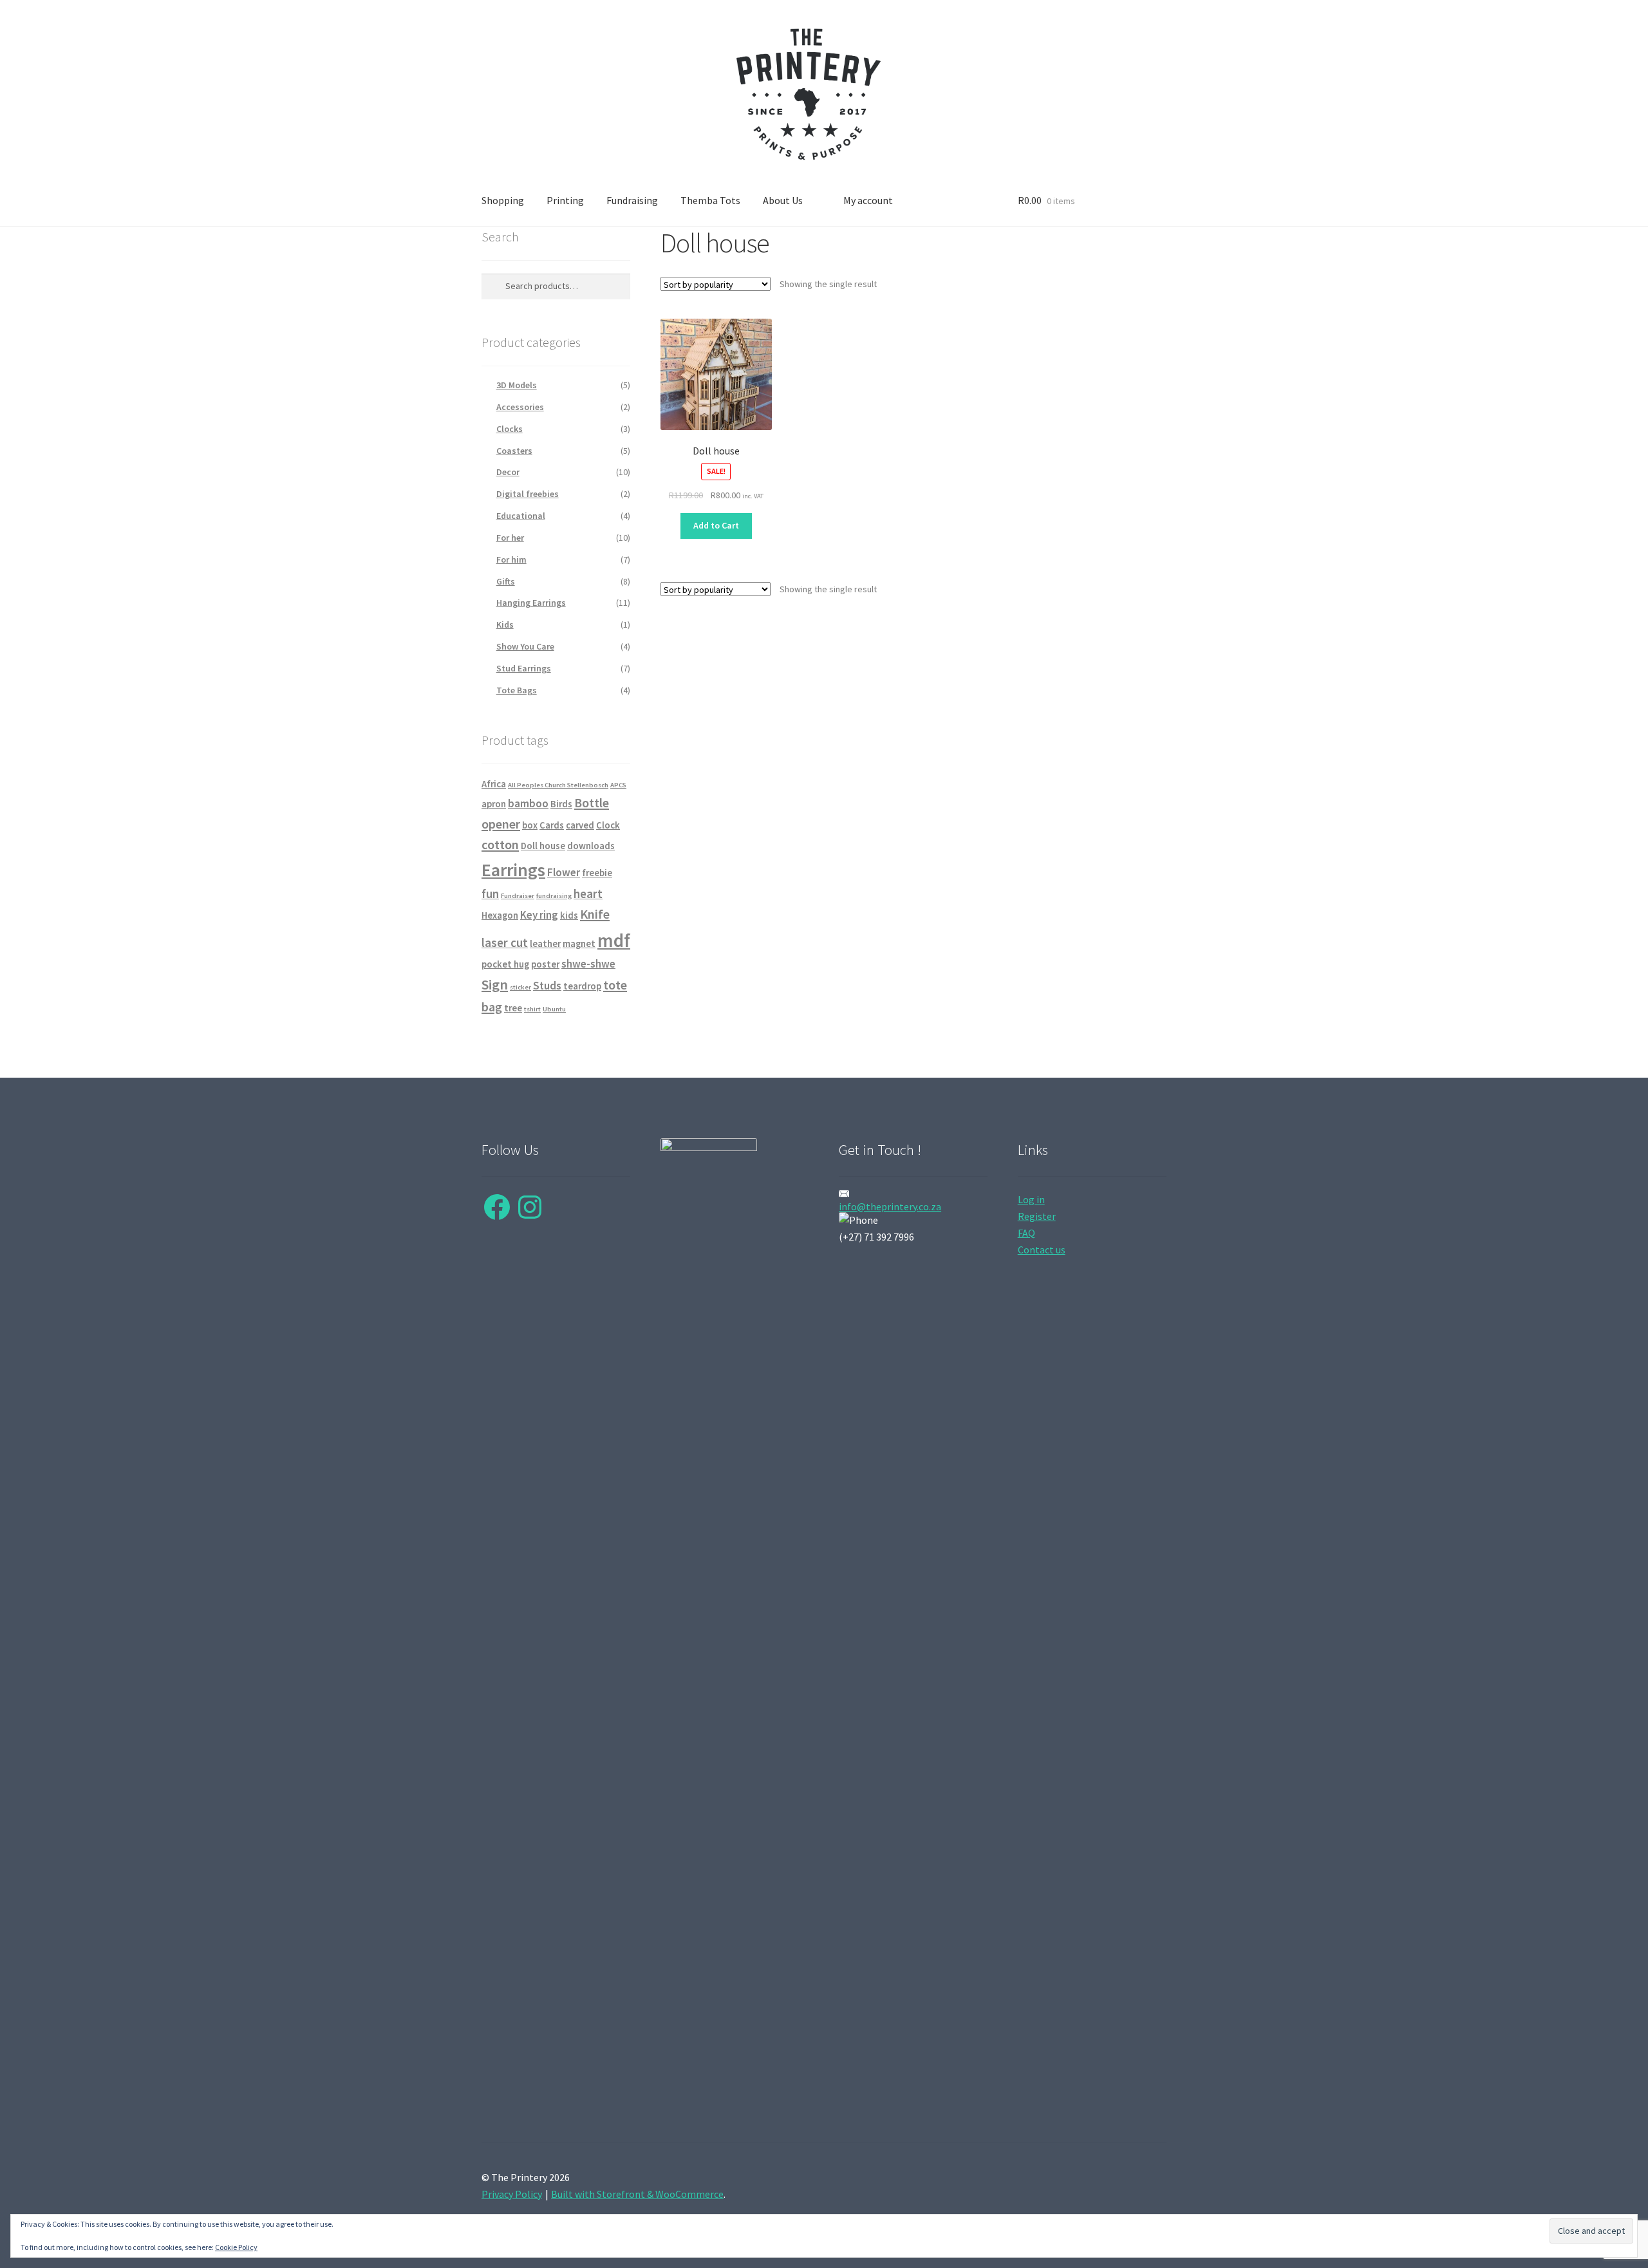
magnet (579, 944)
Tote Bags (517, 690)
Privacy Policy (512, 2194)
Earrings (513, 870)
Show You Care (525, 646)
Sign (495, 984)
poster (545, 964)
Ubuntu (554, 1009)
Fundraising (632, 200)
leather (545, 944)
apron (494, 804)
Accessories (520, 407)
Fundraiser (518, 896)
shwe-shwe (588, 964)
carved (580, 825)
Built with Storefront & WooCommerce (637, 2194)
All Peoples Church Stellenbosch (558, 785)
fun (490, 894)
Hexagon (500, 915)
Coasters (514, 451)
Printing (565, 200)
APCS (618, 785)
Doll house (543, 846)
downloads (591, 846)
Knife (595, 914)
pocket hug (505, 964)
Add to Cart (716, 525)
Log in (1031, 1199)
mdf (614, 940)
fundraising (554, 896)
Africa (494, 784)
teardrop (582, 986)
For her (510, 538)
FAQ (1026, 1233)
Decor (508, 472)
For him (511, 559)
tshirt (532, 1009)
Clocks (510, 429)
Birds (561, 804)
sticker (520, 987)
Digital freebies (528, 494)
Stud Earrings (524, 668)
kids (569, 915)
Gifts (506, 581)
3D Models (517, 385)
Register (1037, 1216)
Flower (564, 872)
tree (513, 1008)
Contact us (1042, 1250)
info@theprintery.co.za (890, 1206)
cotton (500, 844)
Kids (505, 624)
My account (868, 200)
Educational (521, 516)
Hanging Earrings (531, 603)
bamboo (528, 803)
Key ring (539, 915)
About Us (783, 200)
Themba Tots (710, 200)
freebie (597, 873)
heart (588, 894)
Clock (608, 825)
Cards (552, 825)
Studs (547, 986)
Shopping (503, 200)
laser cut (505, 943)
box (530, 825)
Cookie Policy (236, 2247)
